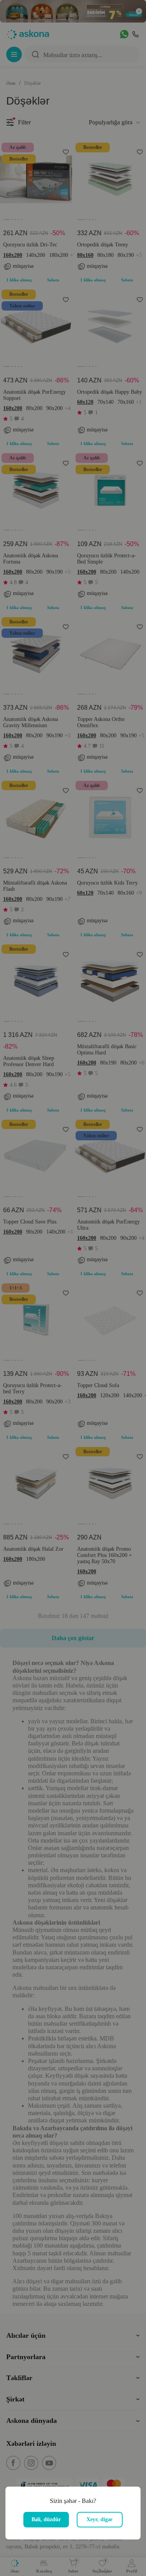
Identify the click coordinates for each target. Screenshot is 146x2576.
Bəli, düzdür (46, 2519)
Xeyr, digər (99, 2519)
